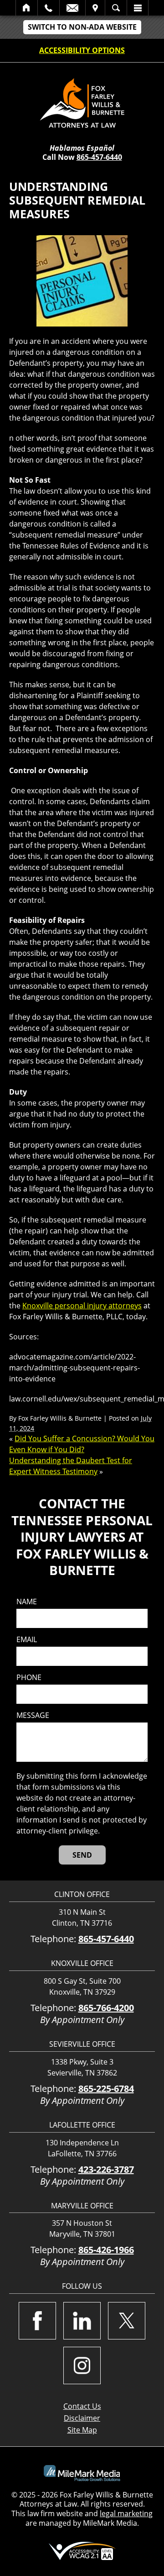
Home (27, 8)
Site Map (82, 2430)
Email (72, 8)
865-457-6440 (99, 157)
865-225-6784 (106, 2089)
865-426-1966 (106, 2250)
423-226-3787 (106, 2169)
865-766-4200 (106, 2008)
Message (33, 1715)
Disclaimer (82, 2418)
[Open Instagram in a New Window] (82, 2365)
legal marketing (126, 2513)
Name (27, 1602)
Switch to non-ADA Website (82, 27)
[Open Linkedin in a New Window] (82, 2321)
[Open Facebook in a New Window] (37, 2321)
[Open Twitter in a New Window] (127, 2321)
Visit (95, 8)
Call (49, 8)
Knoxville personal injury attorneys (82, 1306)
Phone (29, 1678)
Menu (138, 8)
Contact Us (82, 2406)
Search (116, 8)
